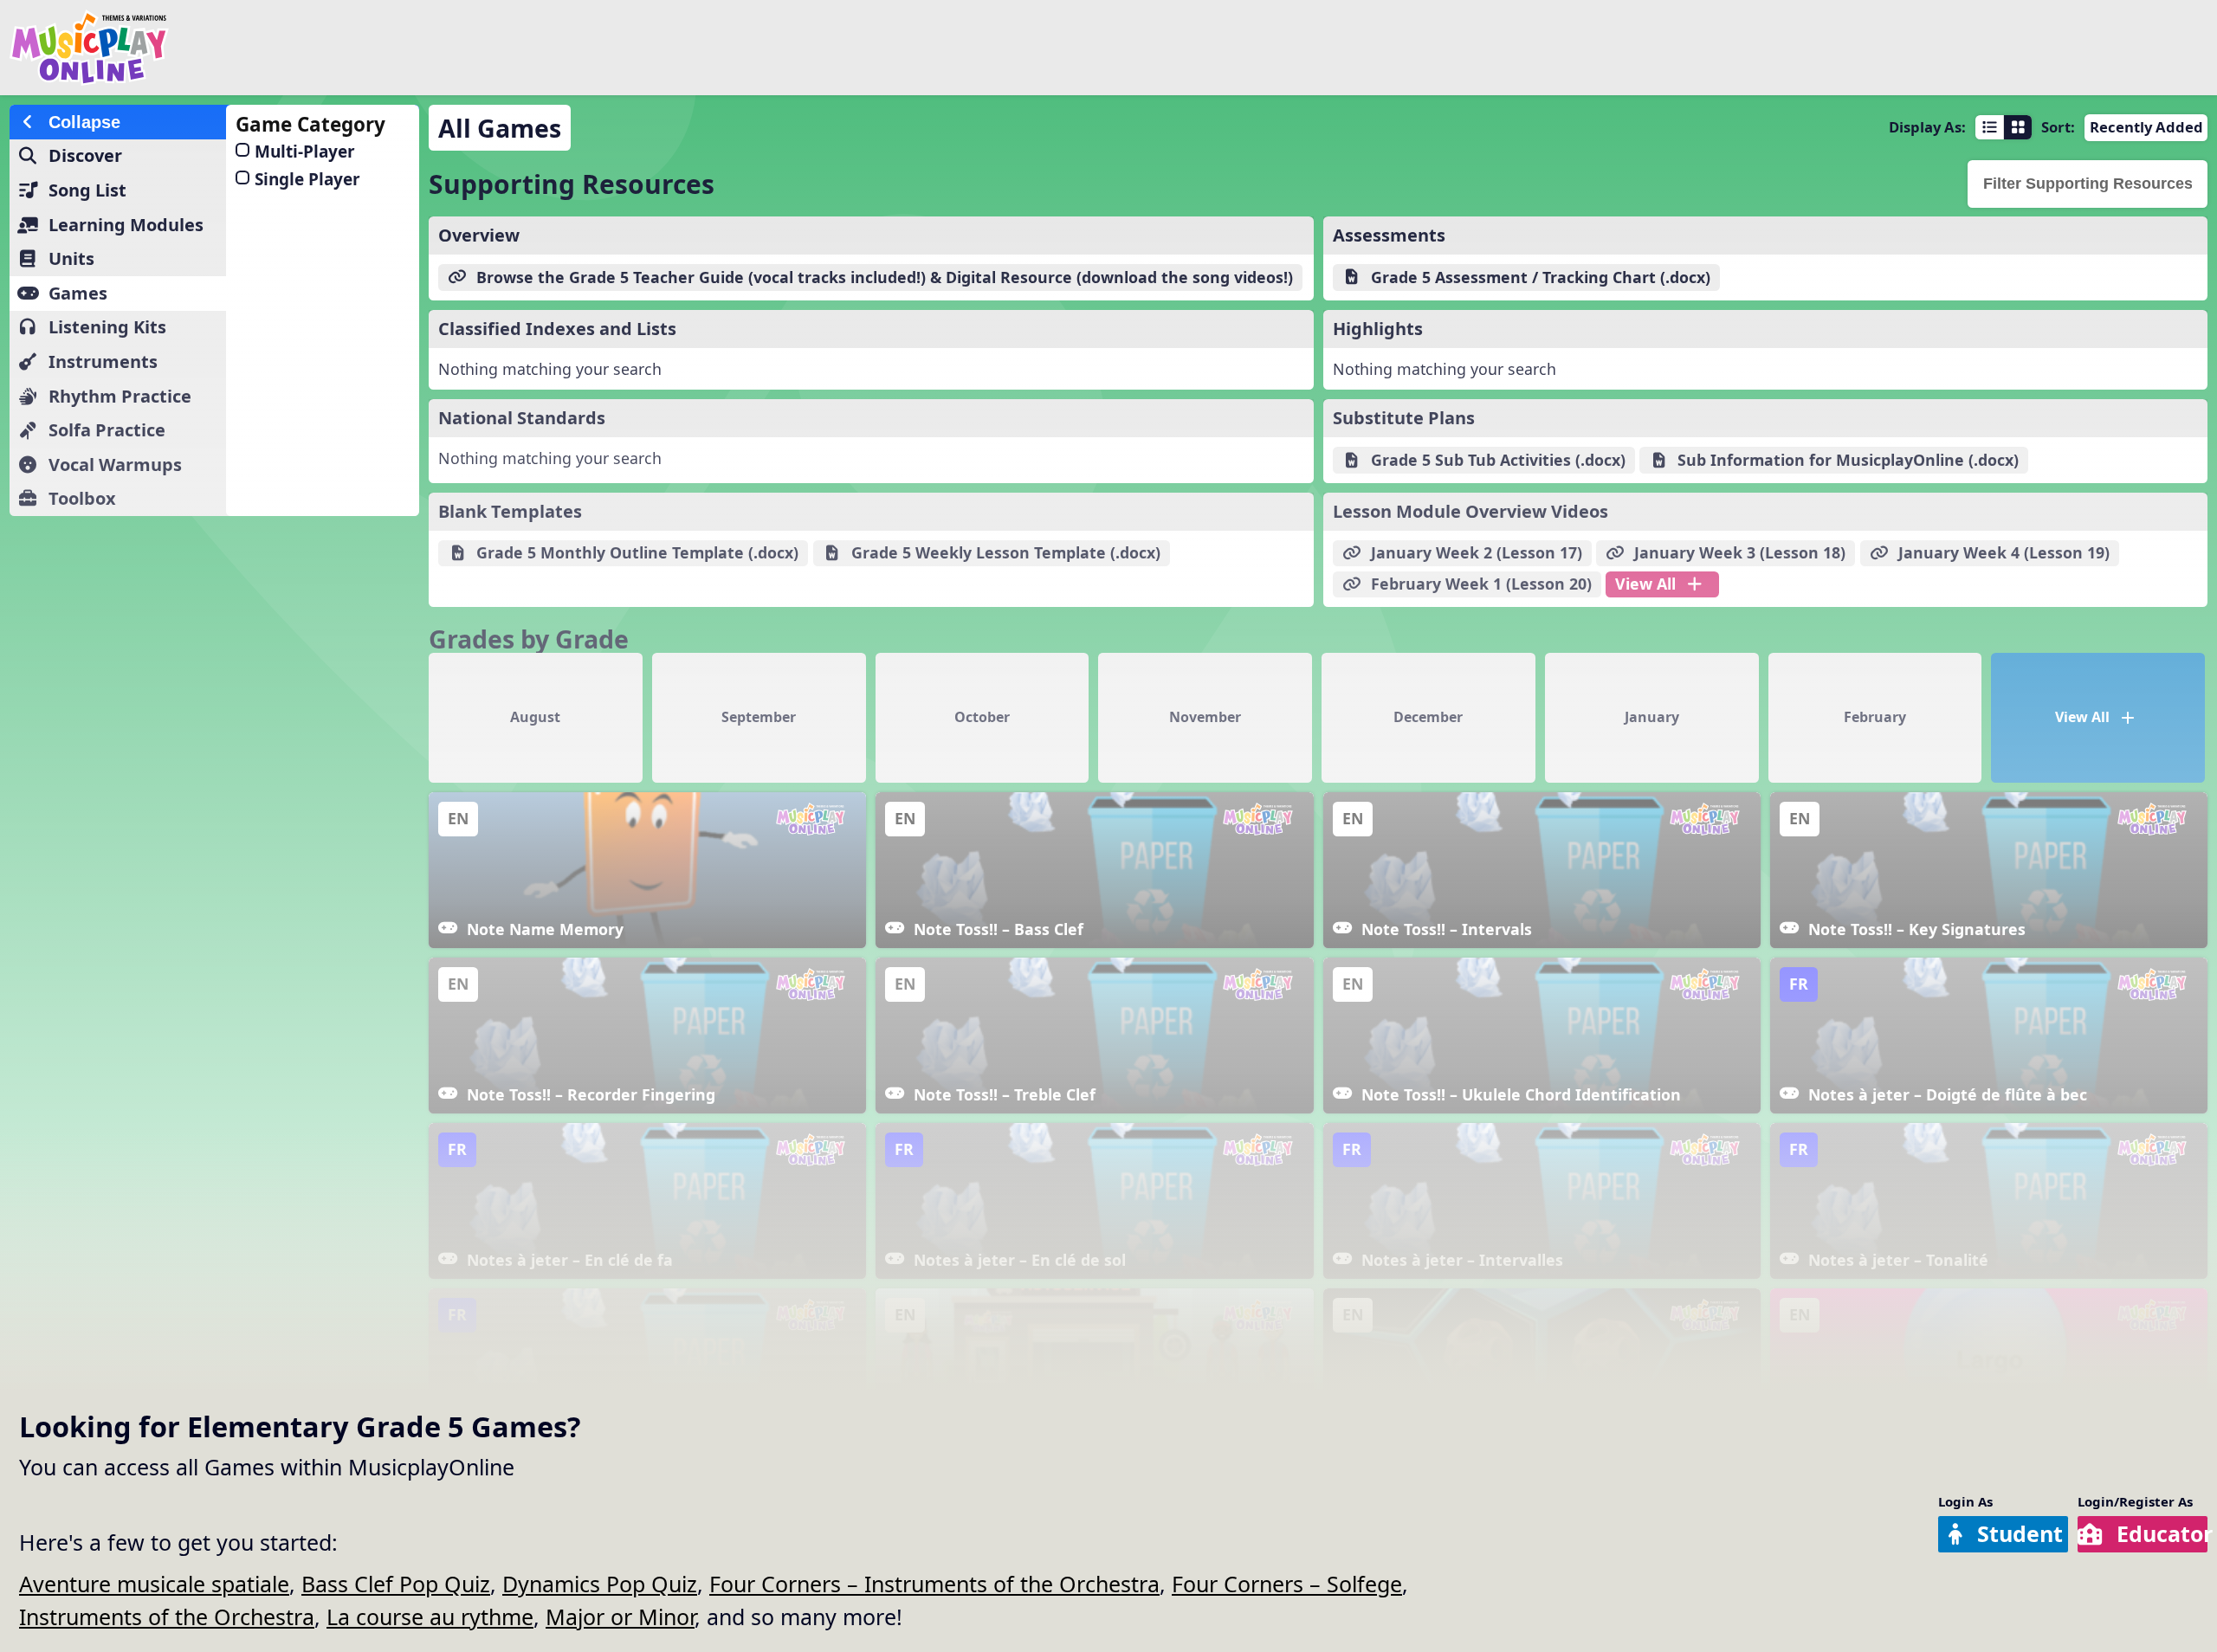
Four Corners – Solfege (1287, 1584)
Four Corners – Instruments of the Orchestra (934, 1584)
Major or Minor (620, 1617)
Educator (2162, 1533)
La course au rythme (430, 1617)
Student (2020, 1533)
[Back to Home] (372, 48)
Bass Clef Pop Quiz (396, 1584)
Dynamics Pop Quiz (600, 1584)
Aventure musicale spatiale (154, 1584)
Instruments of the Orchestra (167, 1617)
